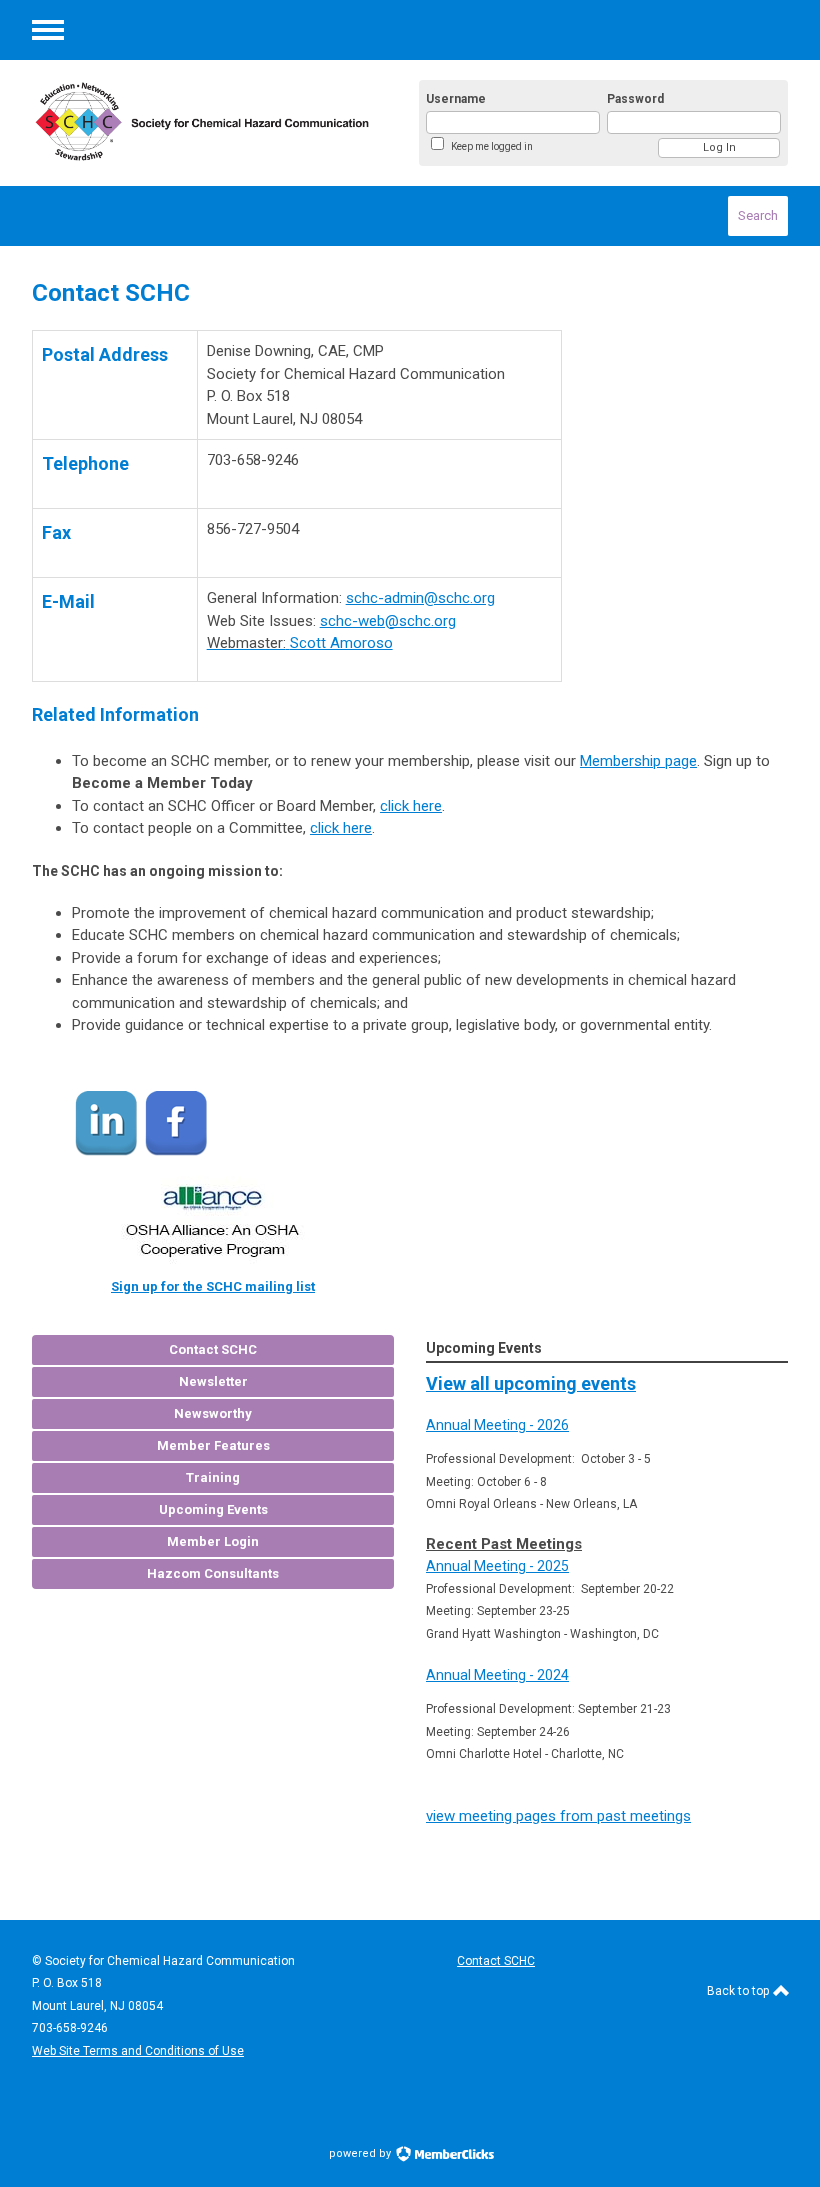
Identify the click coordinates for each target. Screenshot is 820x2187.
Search (758, 215)
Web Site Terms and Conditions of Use (138, 2051)
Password (635, 99)
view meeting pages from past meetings (558, 1816)
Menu (48, 30)
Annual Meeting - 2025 (497, 1566)
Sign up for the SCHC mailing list (213, 1286)
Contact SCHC (496, 1961)
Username (456, 99)
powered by (361, 2153)
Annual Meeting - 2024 (497, 1675)
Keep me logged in (492, 146)
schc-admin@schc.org (420, 598)
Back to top (739, 1991)
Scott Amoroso (341, 643)
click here (411, 806)
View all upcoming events (531, 1383)
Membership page (638, 761)
